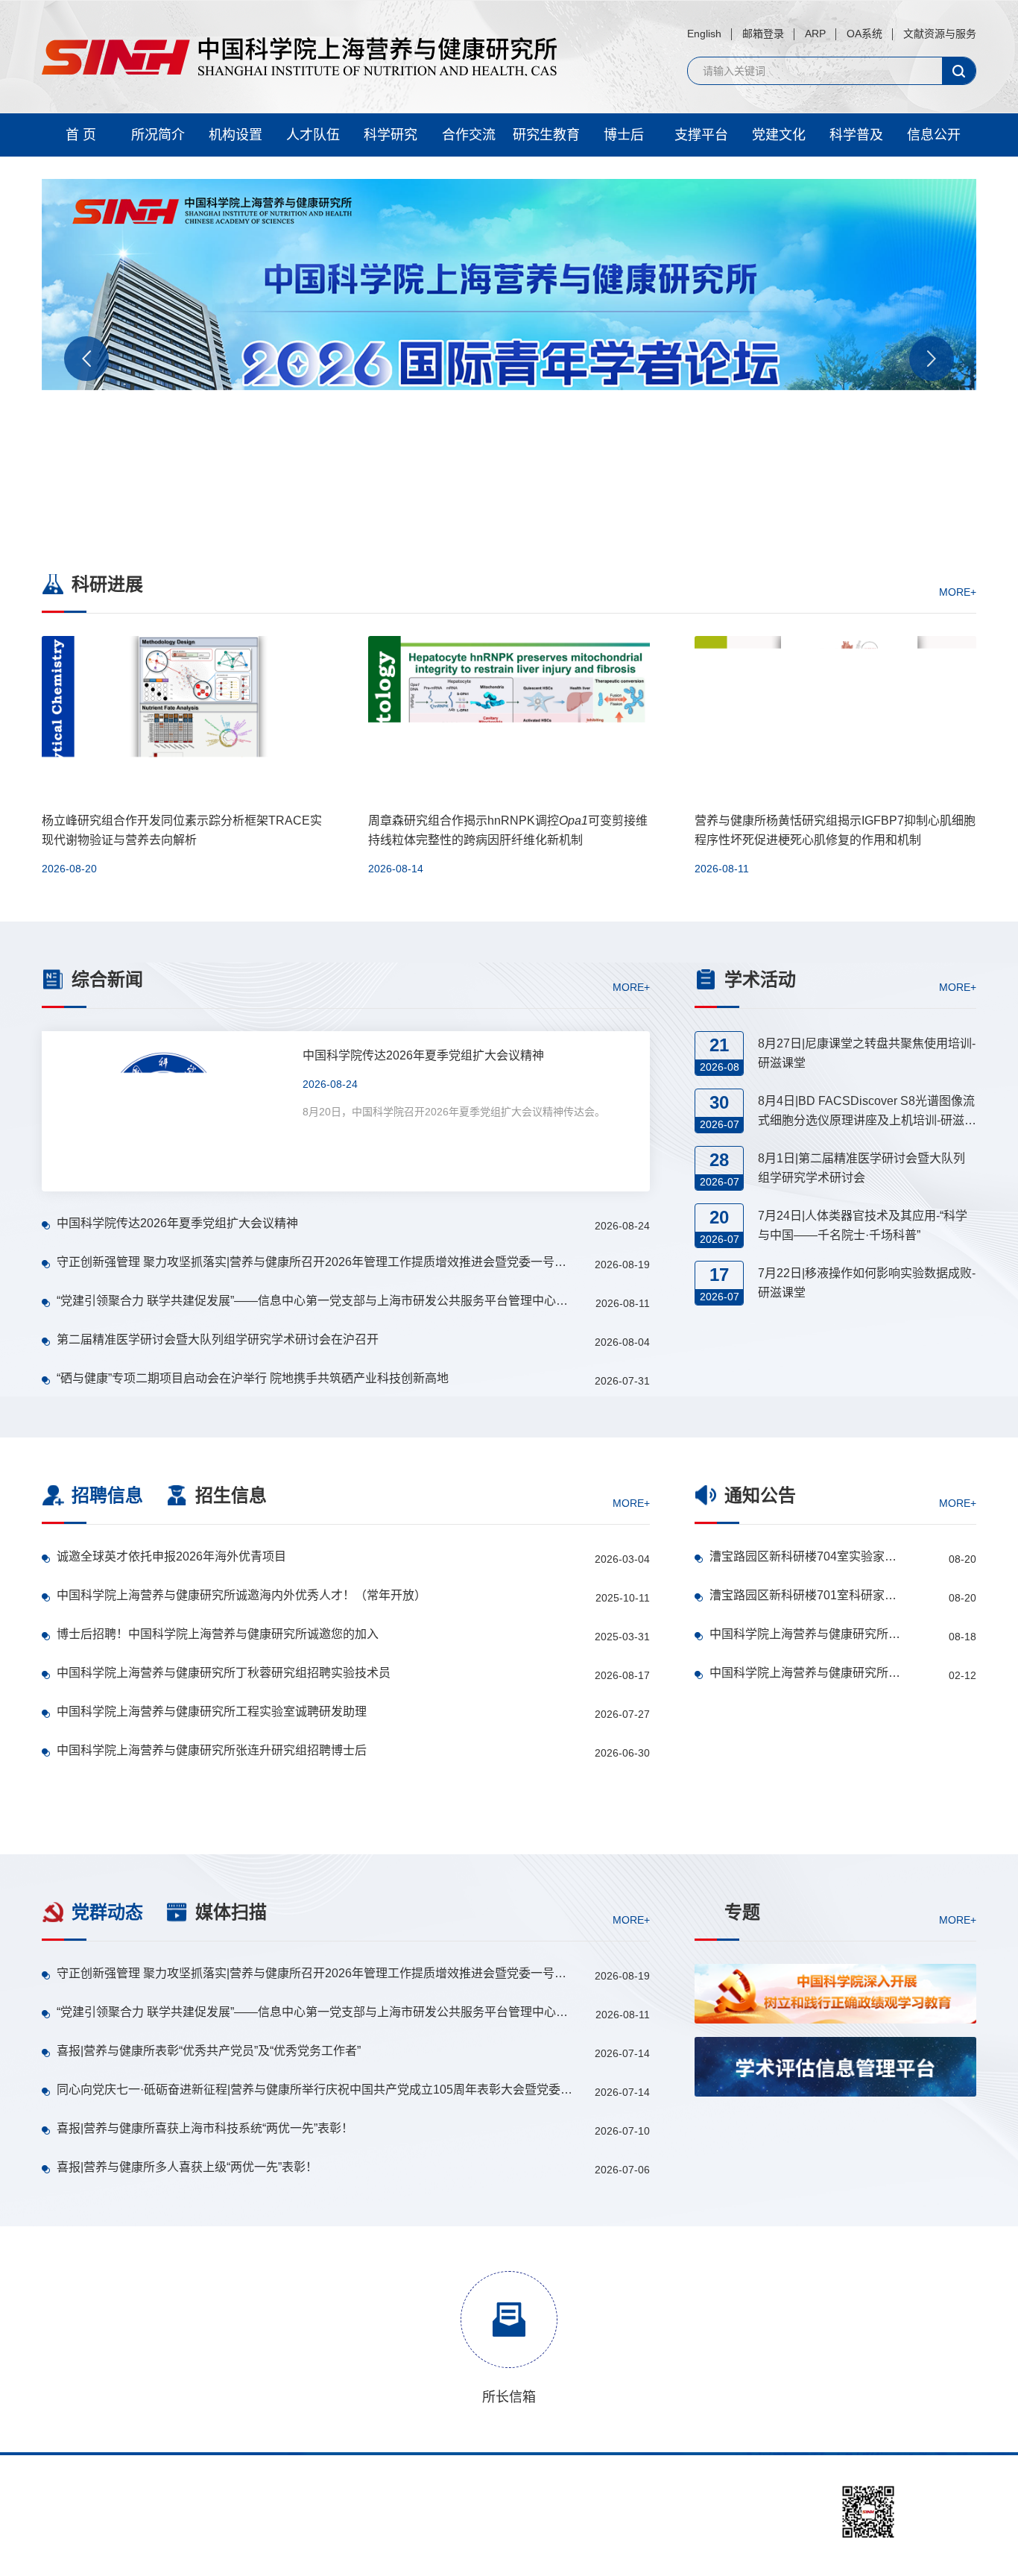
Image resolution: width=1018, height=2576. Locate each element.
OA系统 (864, 34)
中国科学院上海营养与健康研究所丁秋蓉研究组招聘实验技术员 (224, 1673)
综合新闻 (107, 979)
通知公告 (760, 1495)
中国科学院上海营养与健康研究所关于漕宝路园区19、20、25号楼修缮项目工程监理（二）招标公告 (806, 1634)
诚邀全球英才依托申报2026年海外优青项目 (171, 1556)
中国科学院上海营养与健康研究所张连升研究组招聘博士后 (212, 1750)
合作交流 (469, 135)
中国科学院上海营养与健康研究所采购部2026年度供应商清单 (806, 1673)
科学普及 (856, 135)
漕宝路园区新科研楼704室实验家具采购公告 (806, 1556)
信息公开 (934, 135)
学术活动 (760, 979)
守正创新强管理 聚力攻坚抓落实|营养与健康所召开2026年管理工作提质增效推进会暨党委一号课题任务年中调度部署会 (316, 1262)
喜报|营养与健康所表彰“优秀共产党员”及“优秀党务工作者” (209, 2051)
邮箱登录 (763, 34)
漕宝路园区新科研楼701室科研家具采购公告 (806, 1595)
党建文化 (779, 135)
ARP (815, 34)
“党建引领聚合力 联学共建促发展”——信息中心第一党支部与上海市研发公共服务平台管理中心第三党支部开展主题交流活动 (316, 1301)
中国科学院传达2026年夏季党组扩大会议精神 (177, 1223)
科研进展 (107, 584)
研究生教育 (546, 135)
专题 (742, 1912)
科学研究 (391, 135)
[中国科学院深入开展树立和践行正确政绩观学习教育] (835, 1994)
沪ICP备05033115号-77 (534, 2545)
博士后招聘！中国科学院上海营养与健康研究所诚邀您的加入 (218, 1634)
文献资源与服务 (940, 34)
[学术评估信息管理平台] (835, 2067)
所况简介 (158, 135)
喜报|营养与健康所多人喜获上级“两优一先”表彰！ (187, 2167)
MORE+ (958, 591)
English (704, 34)
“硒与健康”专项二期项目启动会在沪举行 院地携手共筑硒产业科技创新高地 (253, 1378)
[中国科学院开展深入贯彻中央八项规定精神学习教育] (835, 2140)
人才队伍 (313, 135)
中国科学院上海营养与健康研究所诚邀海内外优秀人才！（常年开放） (241, 1595)
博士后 (624, 135)
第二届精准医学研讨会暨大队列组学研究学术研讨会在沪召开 (218, 1339)
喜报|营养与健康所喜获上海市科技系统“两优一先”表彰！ (205, 2128)
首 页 (81, 135)
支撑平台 (701, 135)
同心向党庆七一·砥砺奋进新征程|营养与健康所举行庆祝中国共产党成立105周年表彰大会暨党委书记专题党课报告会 (316, 2090)
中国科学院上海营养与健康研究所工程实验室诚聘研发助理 (212, 1711)
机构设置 (235, 135)
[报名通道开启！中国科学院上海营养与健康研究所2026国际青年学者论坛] (509, 353)
